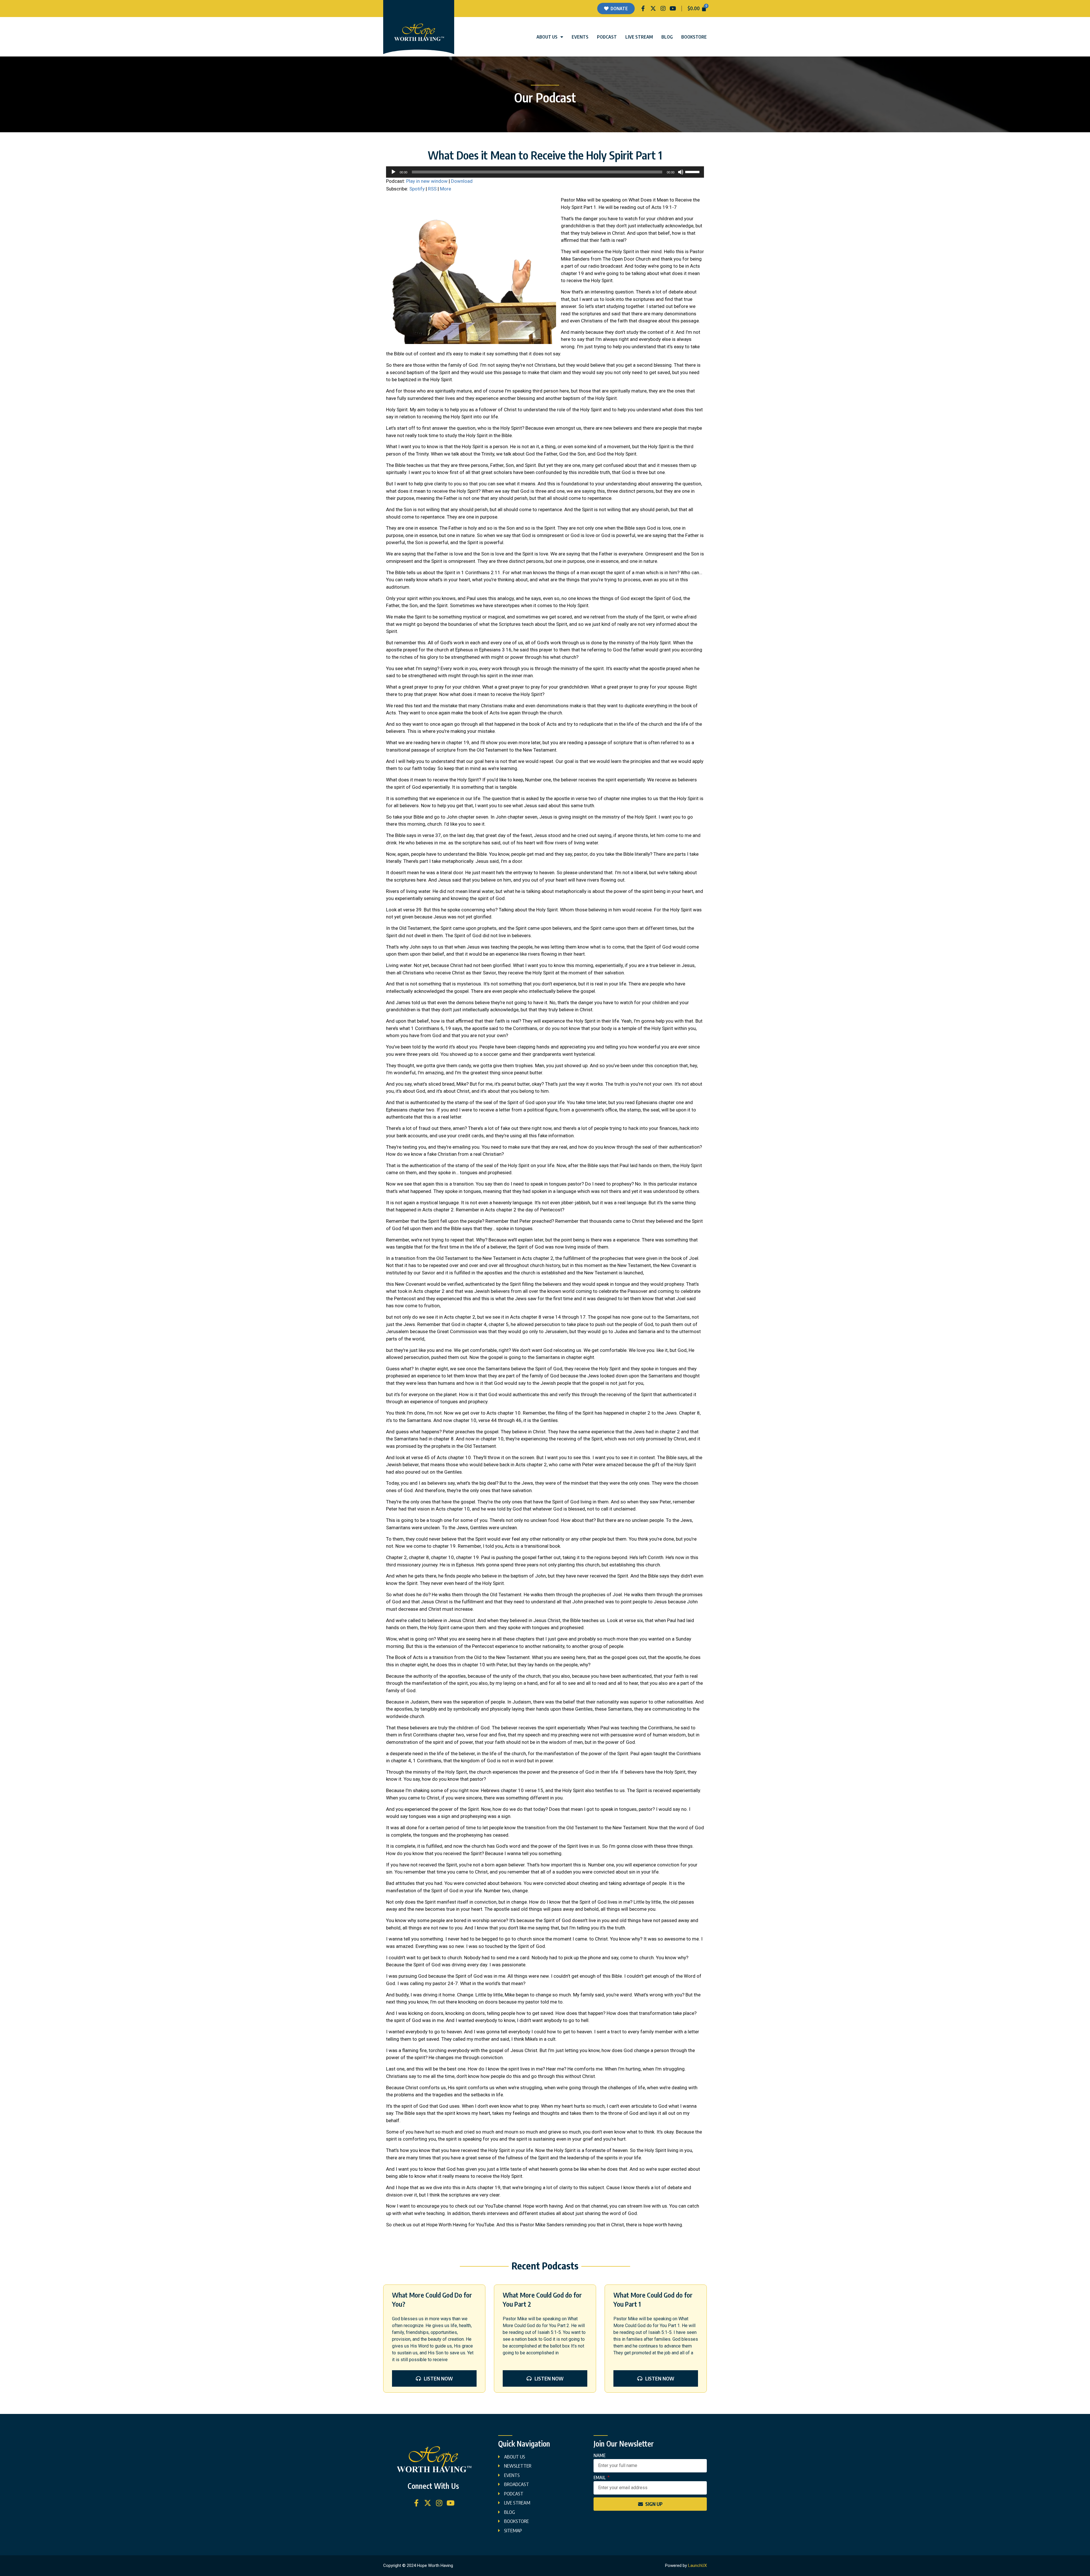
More (446, 189)
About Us (547, 37)
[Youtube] (673, 9)
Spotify (417, 189)
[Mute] (681, 172)
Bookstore (694, 37)
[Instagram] (663, 9)
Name (599, 2456)
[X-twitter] (653, 9)
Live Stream (639, 37)
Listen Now (438, 2378)
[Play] (393, 172)
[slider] (693, 171)
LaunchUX (697, 2565)
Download (462, 181)
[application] (545, 172)
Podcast (607, 37)
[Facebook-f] (643, 9)
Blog (667, 37)
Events (580, 37)
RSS (432, 189)
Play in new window (427, 181)
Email (600, 2478)
